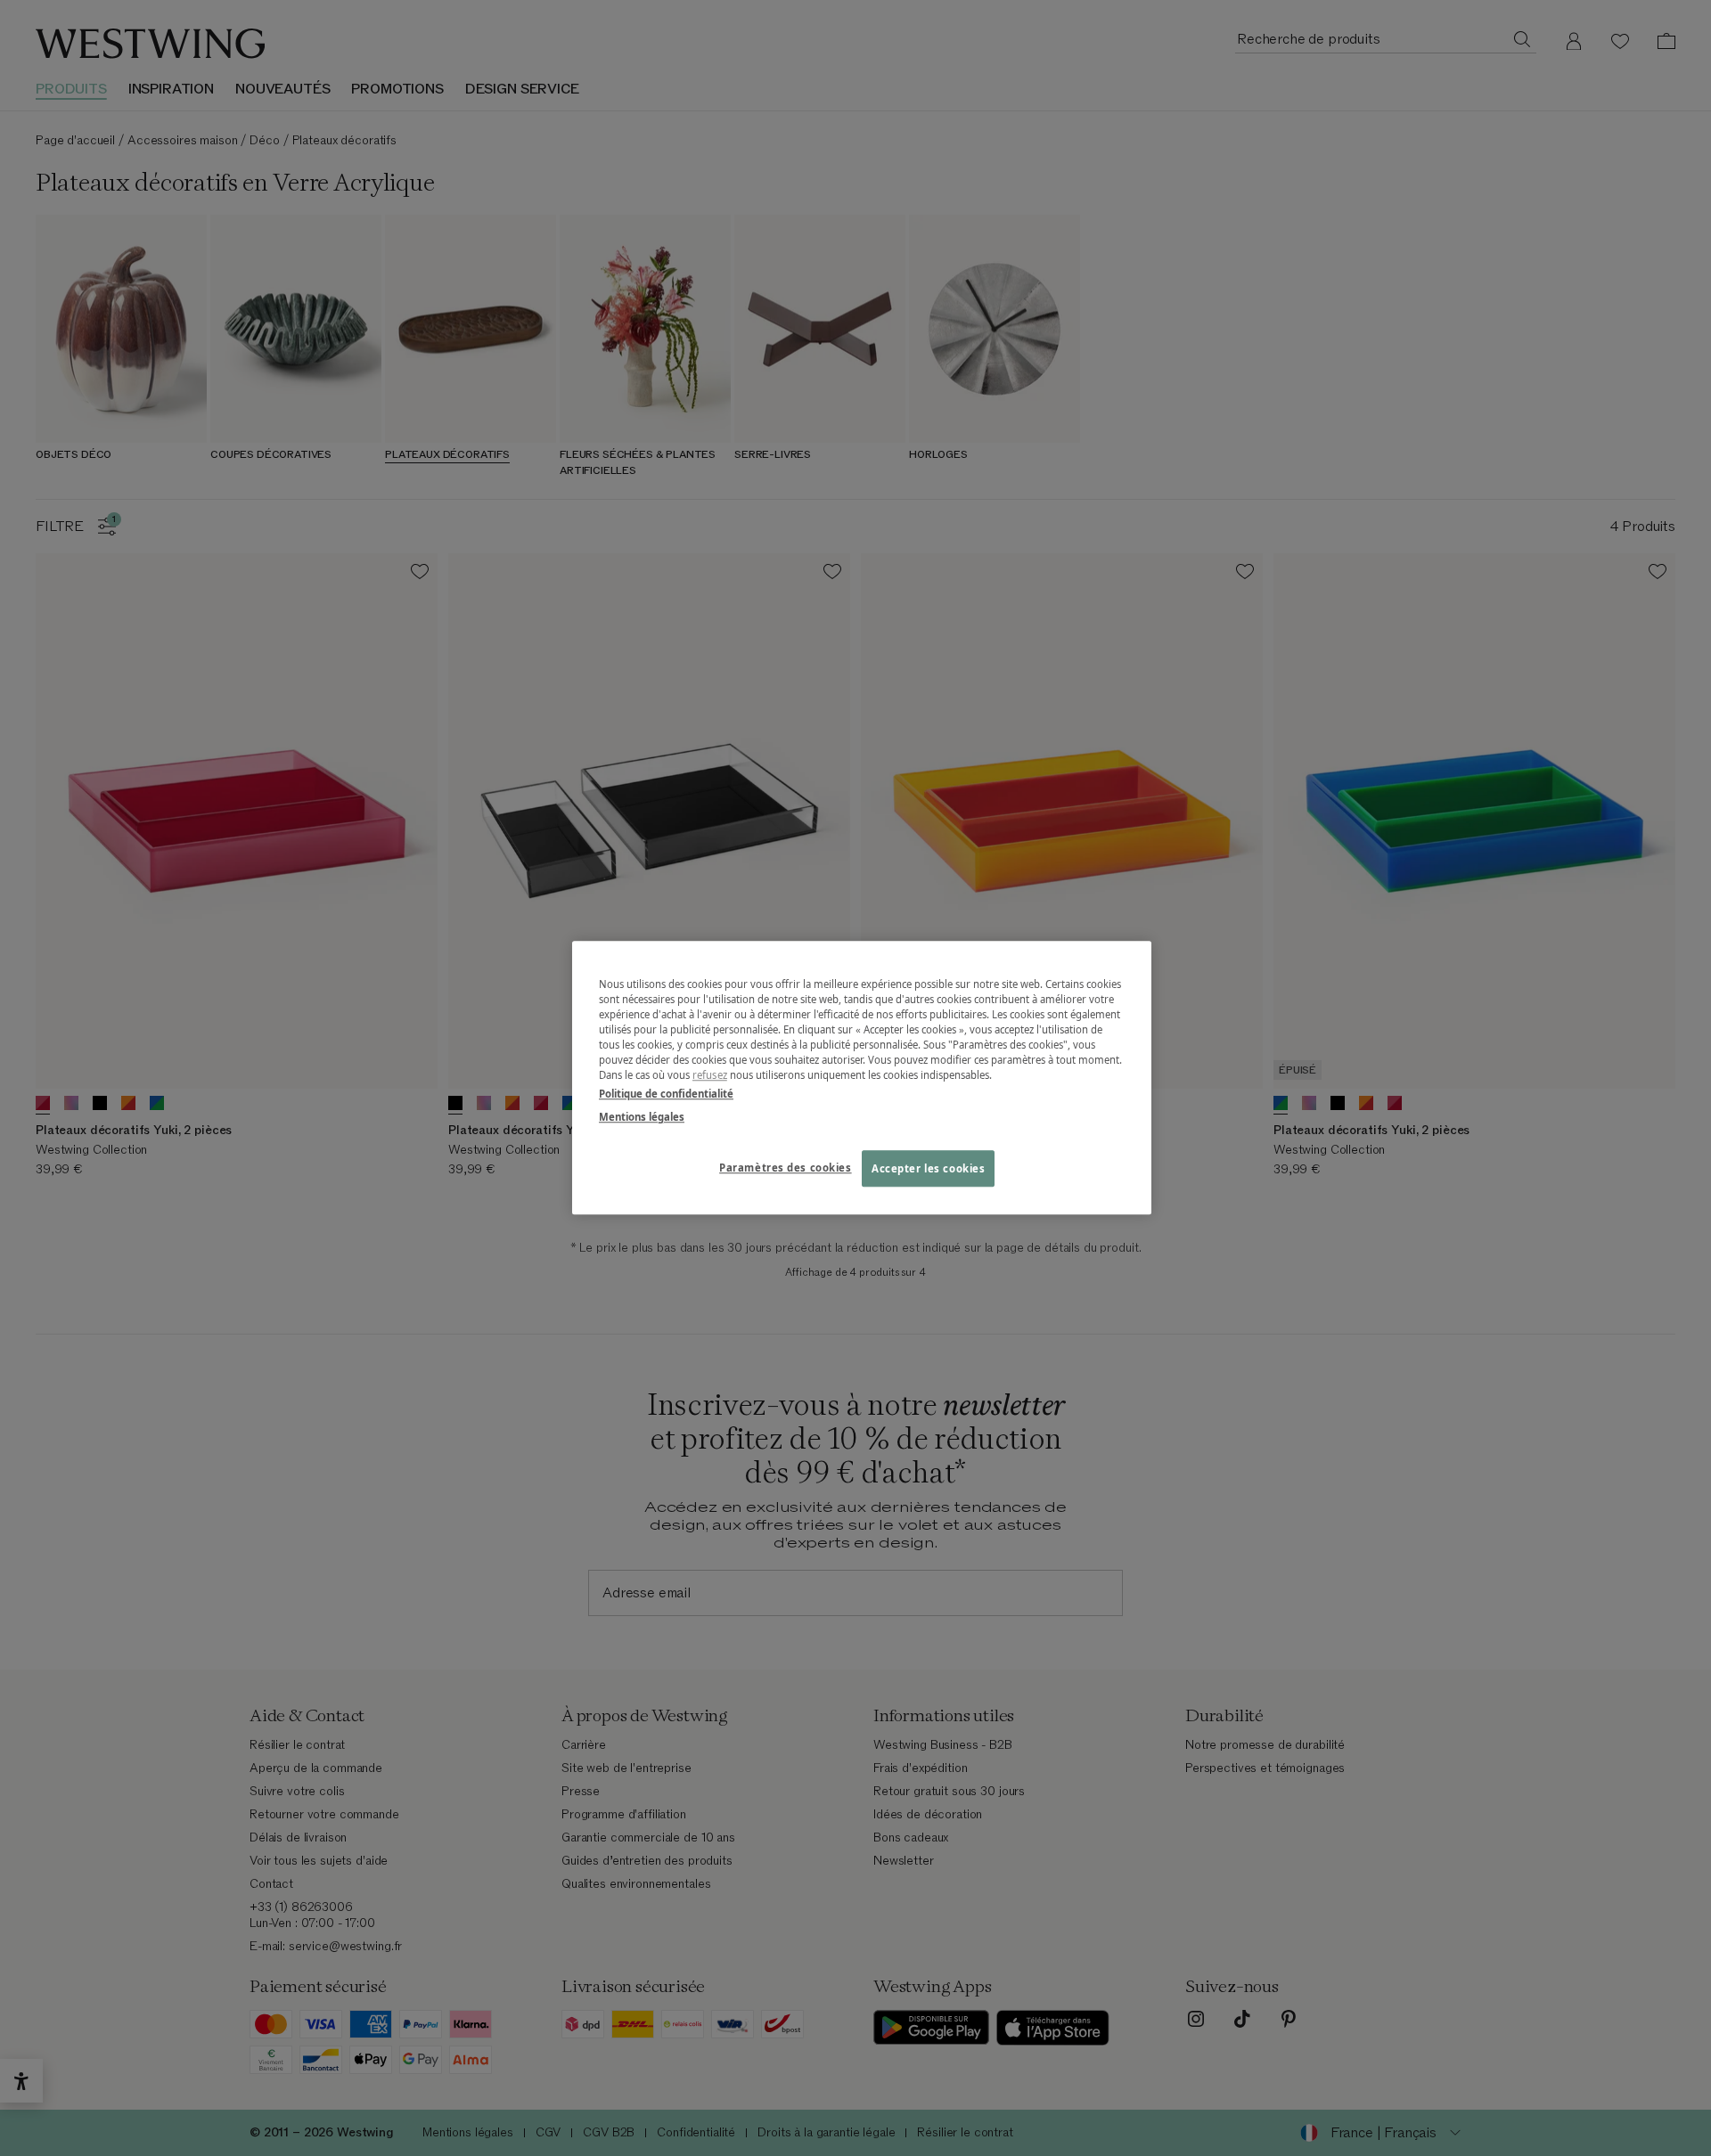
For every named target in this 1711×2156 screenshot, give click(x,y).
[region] (862, 1078)
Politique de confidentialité (666, 1094)
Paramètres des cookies (786, 1168)
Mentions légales (642, 1117)
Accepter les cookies (928, 1168)
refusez (710, 1076)
